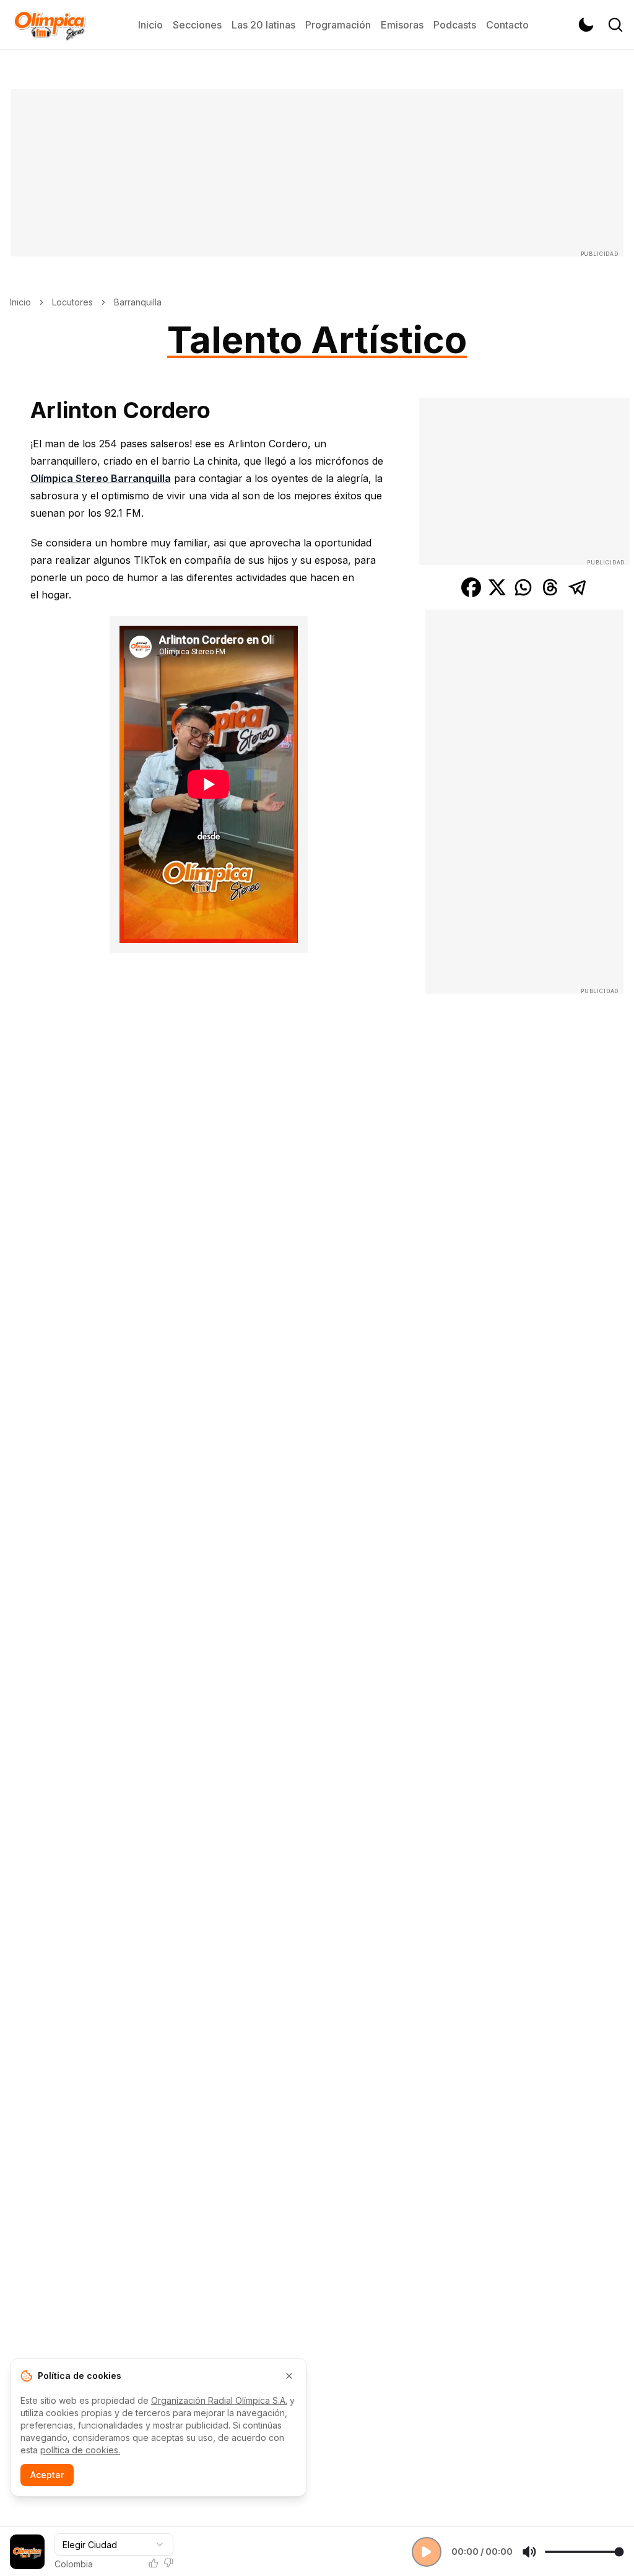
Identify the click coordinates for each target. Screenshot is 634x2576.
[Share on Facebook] (471, 587)
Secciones (197, 25)
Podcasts (455, 25)
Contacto (507, 25)
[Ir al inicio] (50, 25)
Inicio (150, 25)
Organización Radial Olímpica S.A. (219, 2400)
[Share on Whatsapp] (523, 587)
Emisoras (402, 25)
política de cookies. (80, 2450)
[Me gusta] (154, 2563)
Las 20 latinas (263, 25)
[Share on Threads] (550, 587)
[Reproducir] (427, 2552)
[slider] (584, 2552)
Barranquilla (138, 302)
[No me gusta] (168, 2563)
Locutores (72, 302)
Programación (338, 25)
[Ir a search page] (615, 25)
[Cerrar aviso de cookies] (289, 2376)
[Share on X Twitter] (497, 587)
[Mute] (529, 2552)
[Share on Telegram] (578, 587)
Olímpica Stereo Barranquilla (101, 478)
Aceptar (47, 2475)
